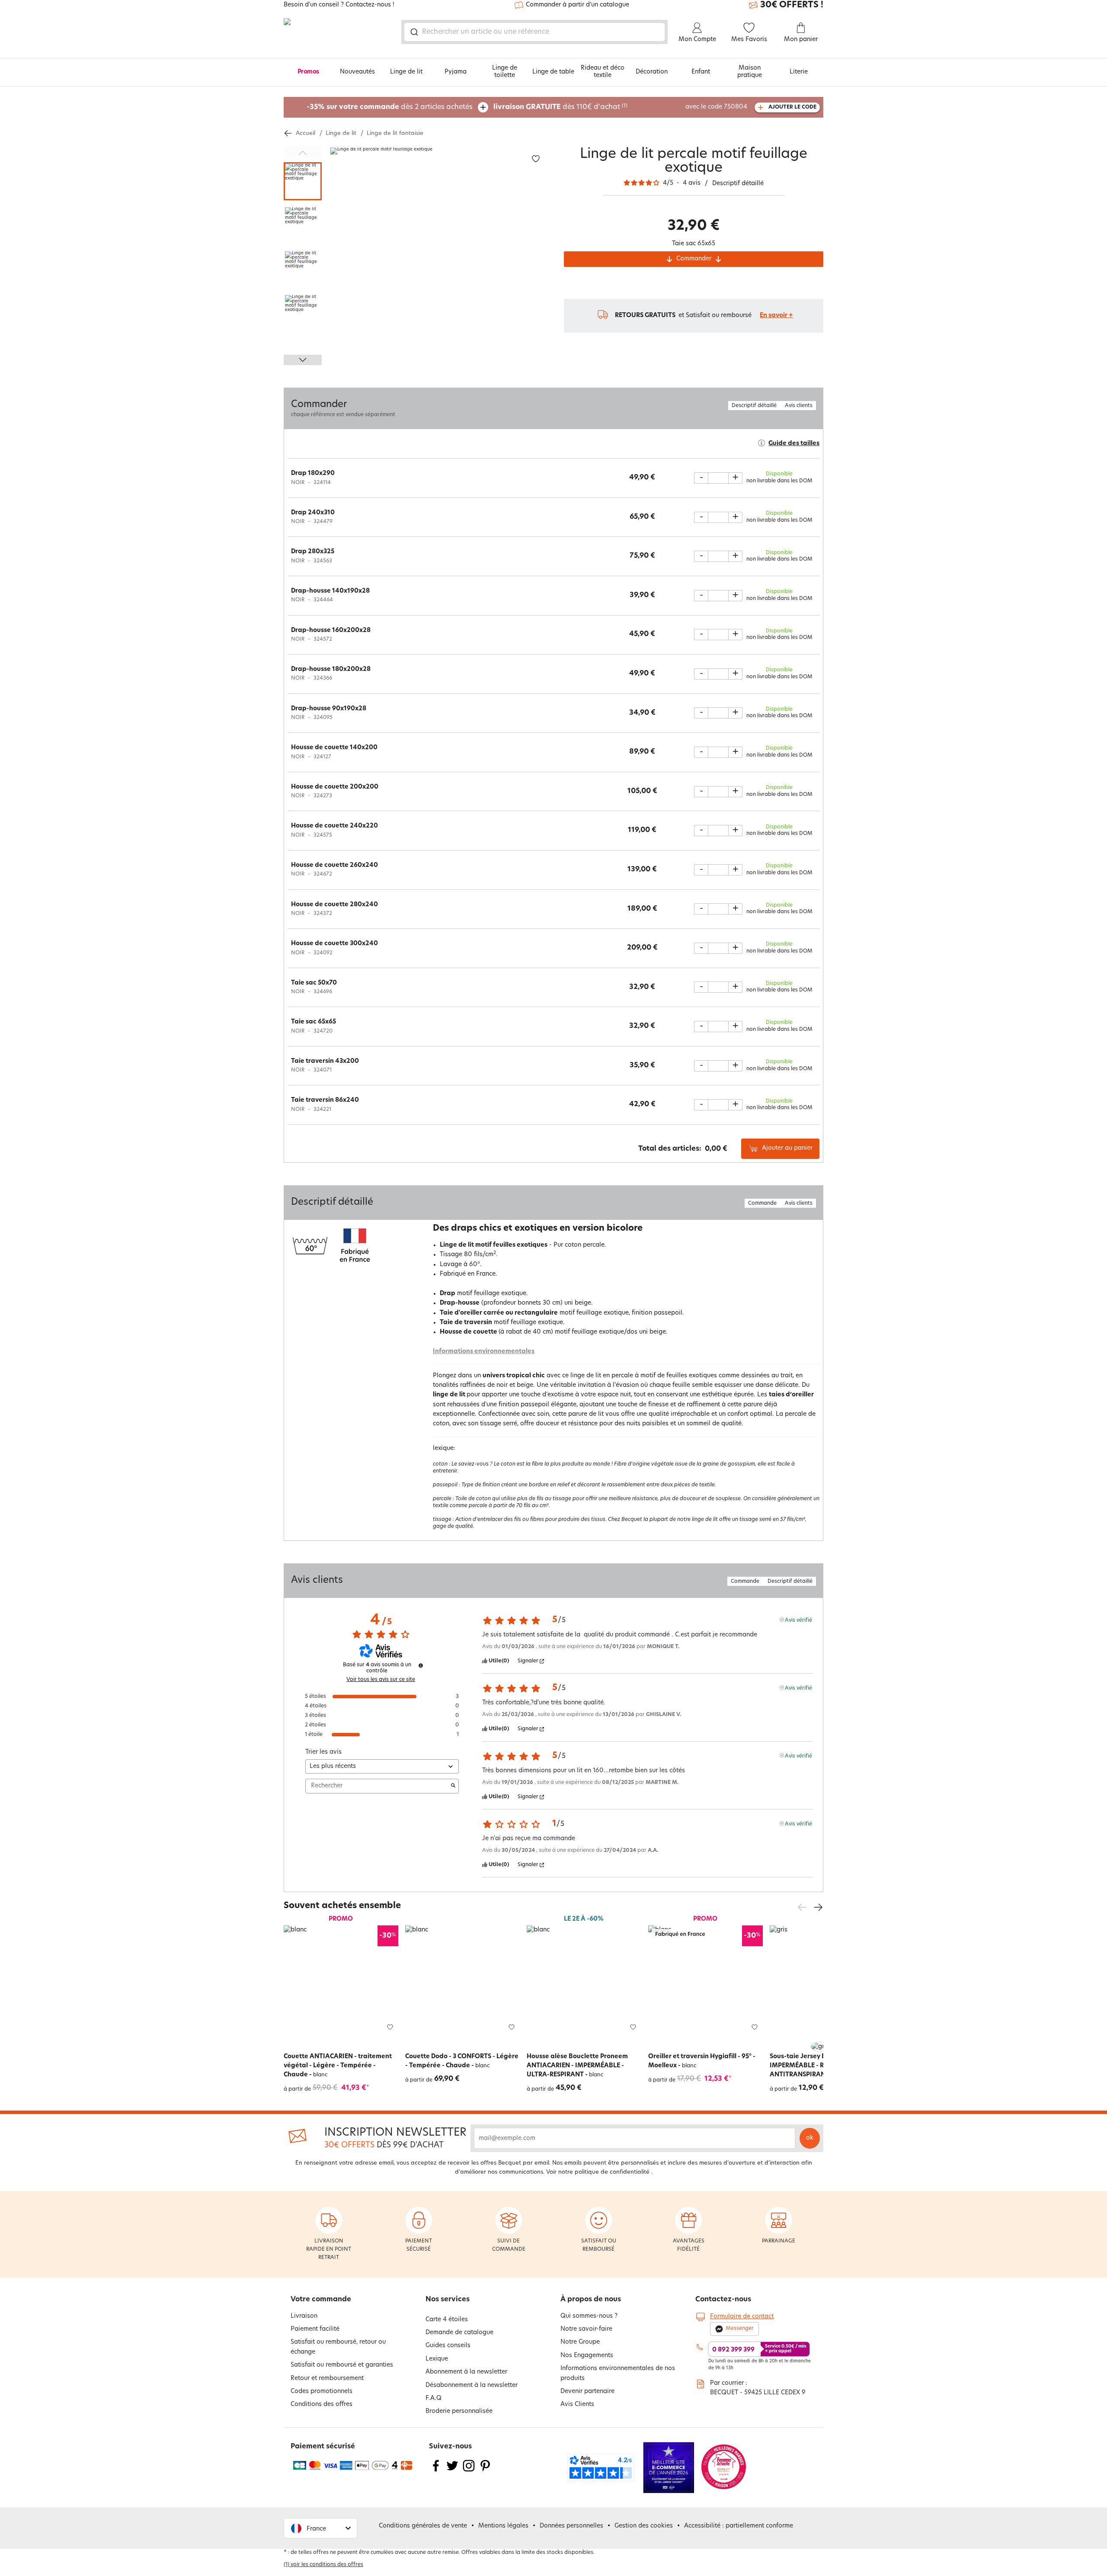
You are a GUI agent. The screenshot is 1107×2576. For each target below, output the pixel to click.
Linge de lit (406, 72)
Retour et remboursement (327, 2379)
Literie (799, 72)
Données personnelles (571, 2526)
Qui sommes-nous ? (589, 2316)
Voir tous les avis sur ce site (381, 1680)
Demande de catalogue (459, 2333)
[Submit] (414, 32)
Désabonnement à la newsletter (472, 2385)
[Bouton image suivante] (303, 360)
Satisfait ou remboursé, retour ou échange (338, 2347)
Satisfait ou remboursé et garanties (342, 2365)
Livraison (304, 2316)
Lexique (437, 2359)
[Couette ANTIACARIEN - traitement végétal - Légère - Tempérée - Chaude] (341, 1983)
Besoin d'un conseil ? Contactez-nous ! (339, 5)
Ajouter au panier (787, 1148)
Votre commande (321, 2300)
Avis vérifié (798, 1620)
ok (810, 2138)
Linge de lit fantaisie (395, 133)
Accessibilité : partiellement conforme (739, 2526)
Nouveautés (357, 72)
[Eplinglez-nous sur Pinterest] (485, 2471)
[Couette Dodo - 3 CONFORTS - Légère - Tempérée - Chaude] (462, 1983)
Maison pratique (750, 72)
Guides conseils (448, 2346)
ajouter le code (792, 107)
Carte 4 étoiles (447, 2320)
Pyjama (456, 72)
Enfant (701, 72)
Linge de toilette (505, 72)
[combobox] (534, 32)
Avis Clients (577, 2404)
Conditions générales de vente (423, 2526)
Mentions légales (503, 2526)
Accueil (306, 133)
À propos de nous (591, 2300)
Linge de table (553, 72)
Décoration (652, 72)
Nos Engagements (587, 2356)
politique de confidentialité (612, 2172)
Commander (694, 259)
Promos (308, 72)
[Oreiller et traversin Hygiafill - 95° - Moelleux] (705, 1983)
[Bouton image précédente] (303, 153)
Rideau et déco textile (603, 72)
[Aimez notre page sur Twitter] (452, 2471)
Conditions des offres (322, 2404)
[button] (820, 2048)
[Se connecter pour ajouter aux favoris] (536, 159)
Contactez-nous (723, 2300)
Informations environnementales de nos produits (618, 2373)
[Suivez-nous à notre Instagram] (469, 2471)
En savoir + (776, 316)
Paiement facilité (315, 2329)
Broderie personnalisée (459, 2411)
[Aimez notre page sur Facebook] (436, 2471)
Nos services (448, 2300)
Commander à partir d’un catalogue (577, 5)
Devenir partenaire (587, 2392)
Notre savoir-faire (586, 2329)
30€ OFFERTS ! (792, 5)
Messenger (740, 2329)
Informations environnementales (484, 1352)
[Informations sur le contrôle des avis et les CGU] (421, 1665)
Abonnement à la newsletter (466, 2372)
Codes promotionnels (322, 2392)
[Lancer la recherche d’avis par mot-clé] (453, 1786)
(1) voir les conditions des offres (323, 2565)
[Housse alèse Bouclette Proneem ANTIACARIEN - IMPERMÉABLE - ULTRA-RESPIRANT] (584, 1983)
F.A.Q (434, 2398)
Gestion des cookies (644, 2526)
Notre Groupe (580, 2342)
